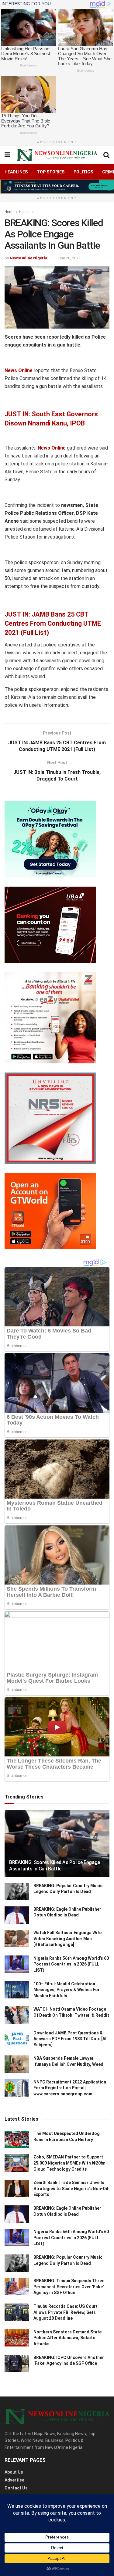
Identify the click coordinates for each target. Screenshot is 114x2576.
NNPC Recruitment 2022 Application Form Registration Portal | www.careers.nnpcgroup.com (70, 2088)
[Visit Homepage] (57, 155)
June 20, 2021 (68, 258)
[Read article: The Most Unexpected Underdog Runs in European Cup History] (17, 2139)
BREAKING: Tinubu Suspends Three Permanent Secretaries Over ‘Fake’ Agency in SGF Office (69, 2287)
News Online (19, 370)
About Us (14, 2472)
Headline (26, 212)
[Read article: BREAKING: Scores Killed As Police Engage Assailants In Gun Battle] (57, 1847)
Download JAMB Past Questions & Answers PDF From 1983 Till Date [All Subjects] (71, 2039)
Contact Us (16, 2488)
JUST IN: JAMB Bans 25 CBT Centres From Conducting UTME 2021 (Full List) (53, 623)
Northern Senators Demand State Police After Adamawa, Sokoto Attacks (67, 2338)
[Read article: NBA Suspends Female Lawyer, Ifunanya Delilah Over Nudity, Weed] (17, 2064)
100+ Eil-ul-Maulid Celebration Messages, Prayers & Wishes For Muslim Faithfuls (67, 1990)
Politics (83, 172)
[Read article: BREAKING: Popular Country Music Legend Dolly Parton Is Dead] (17, 1892)
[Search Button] (106, 155)
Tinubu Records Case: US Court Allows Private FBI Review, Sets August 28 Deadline (66, 2312)
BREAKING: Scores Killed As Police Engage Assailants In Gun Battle (54, 1866)
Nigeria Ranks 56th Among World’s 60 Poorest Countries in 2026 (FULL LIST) (71, 1964)
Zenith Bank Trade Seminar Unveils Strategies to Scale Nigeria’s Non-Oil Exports (71, 2188)
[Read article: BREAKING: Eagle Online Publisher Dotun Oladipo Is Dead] (17, 1915)
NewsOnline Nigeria (29, 258)
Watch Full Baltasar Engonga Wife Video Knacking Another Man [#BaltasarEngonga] (67, 1939)
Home (9, 212)
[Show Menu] (7, 155)
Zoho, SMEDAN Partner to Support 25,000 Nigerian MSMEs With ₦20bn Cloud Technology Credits (69, 2163)
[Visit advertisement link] (57, 187)
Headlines (16, 172)
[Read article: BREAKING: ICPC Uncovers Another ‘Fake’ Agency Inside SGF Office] (17, 2363)
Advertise (14, 2480)
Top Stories (51, 172)
